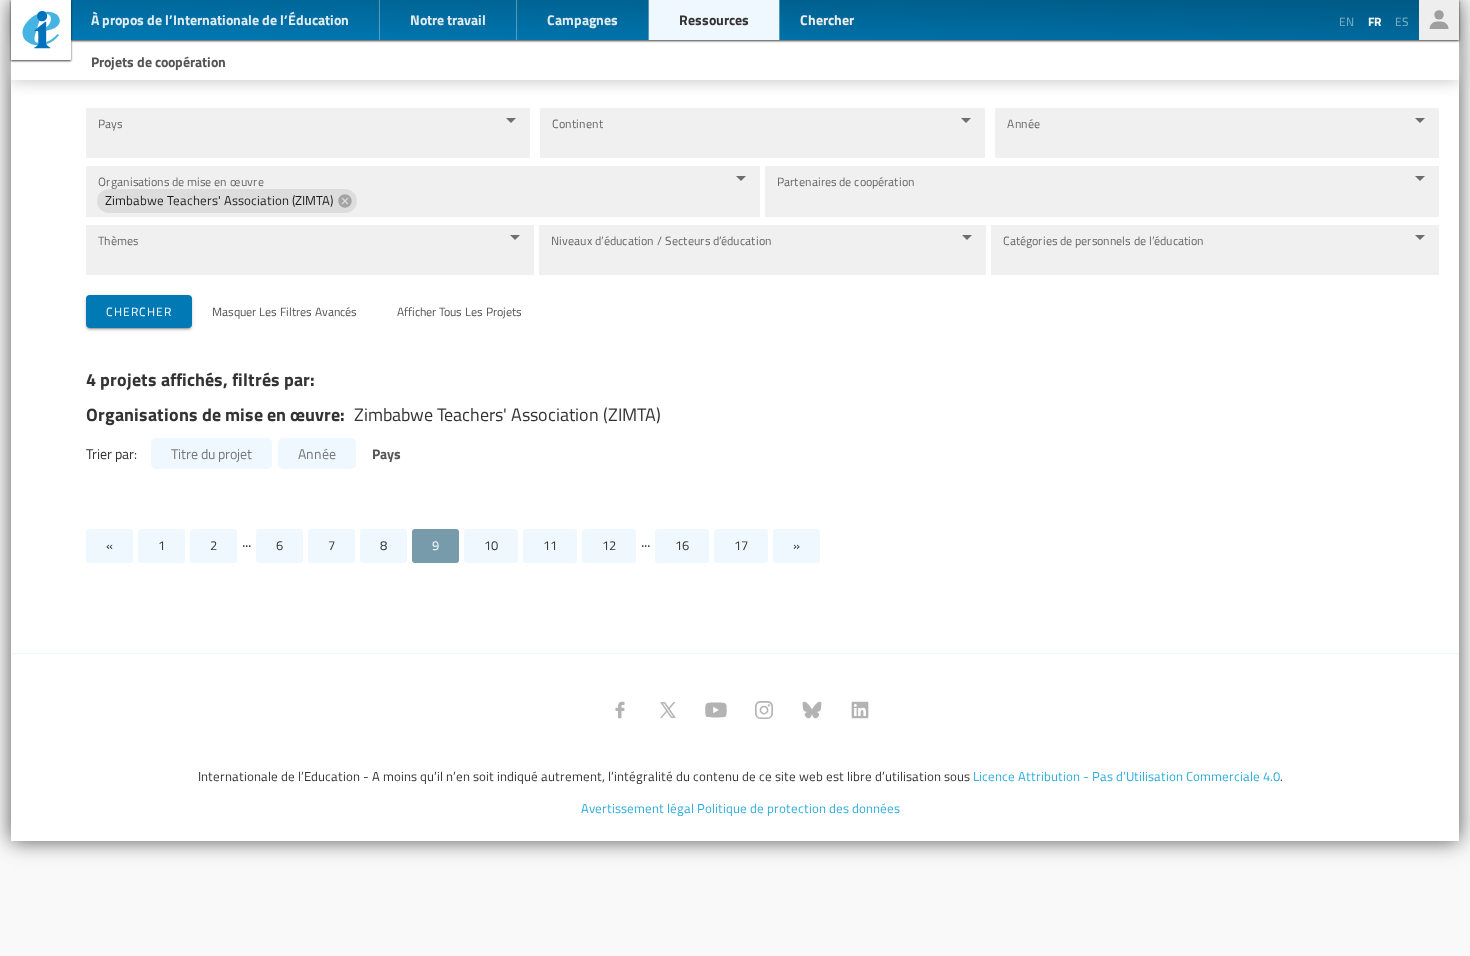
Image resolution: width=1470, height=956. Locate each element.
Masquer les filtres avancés (284, 311)
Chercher (139, 311)
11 (550, 545)
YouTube (716, 710)
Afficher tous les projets (459, 311)
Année (1023, 123)
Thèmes (118, 240)
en (1346, 21)
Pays (110, 123)
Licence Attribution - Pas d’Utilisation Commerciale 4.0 (1126, 776)
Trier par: (111, 453)
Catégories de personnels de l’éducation (1103, 240)
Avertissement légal (637, 808)
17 (741, 545)
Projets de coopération (158, 61)
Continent (577, 123)
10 (491, 545)
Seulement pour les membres (1439, 20)
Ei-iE (41, 32)
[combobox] (292, 142)
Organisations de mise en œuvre (181, 181)
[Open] (511, 120)
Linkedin (860, 710)
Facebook (620, 710)
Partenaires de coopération (845, 181)
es (1402, 21)
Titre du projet (211, 453)
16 (682, 545)
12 (609, 545)
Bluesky (812, 710)
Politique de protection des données (798, 808)
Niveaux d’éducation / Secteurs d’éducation (661, 240)
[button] (227, 201)
